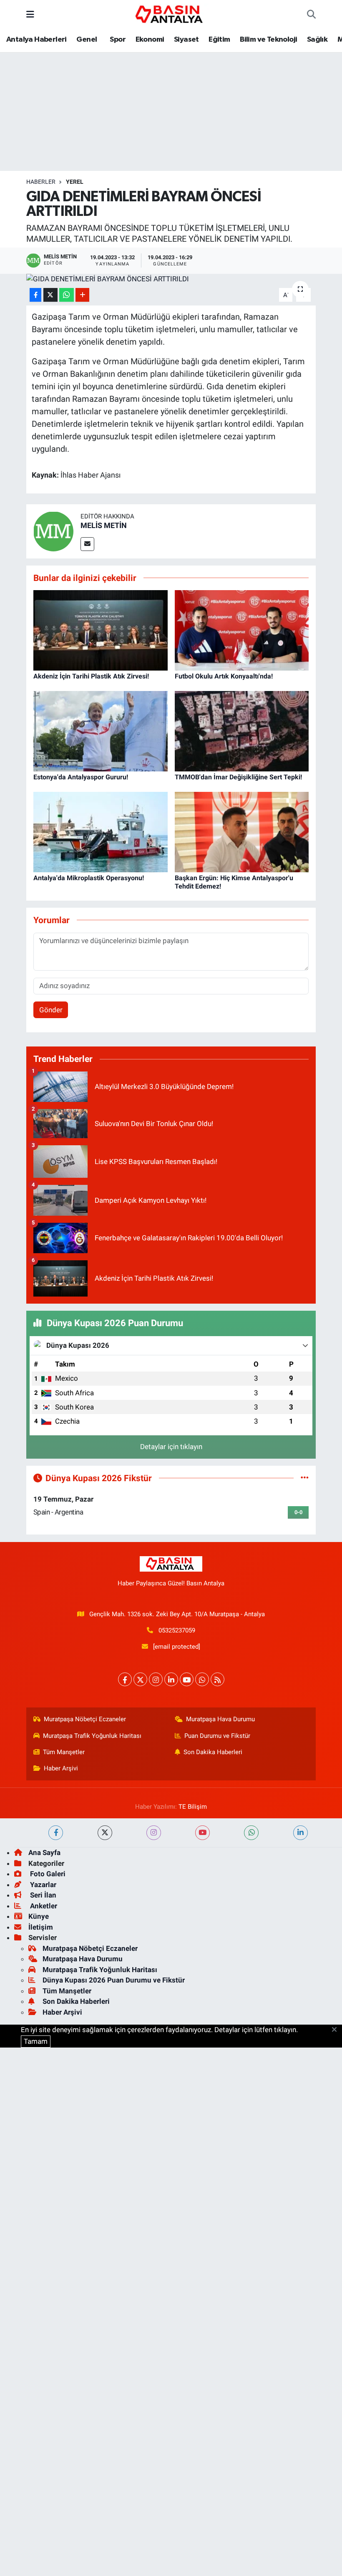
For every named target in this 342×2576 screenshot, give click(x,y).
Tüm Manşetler (64, 1752)
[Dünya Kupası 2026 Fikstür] (305, 1478)
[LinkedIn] (171, 1679)
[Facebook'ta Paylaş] (35, 295)
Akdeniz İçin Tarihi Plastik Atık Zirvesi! (91, 676)
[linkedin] (301, 1833)
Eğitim (219, 40)
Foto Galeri (47, 1874)
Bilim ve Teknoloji (268, 40)
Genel (87, 40)
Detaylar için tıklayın (171, 1447)
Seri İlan (42, 1895)
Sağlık (317, 40)
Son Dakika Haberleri (213, 1752)
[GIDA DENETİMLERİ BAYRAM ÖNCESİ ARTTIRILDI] (171, 279)
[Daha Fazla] (82, 295)
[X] (140, 1679)
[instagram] (154, 1833)
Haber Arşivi (61, 1768)
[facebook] (56, 1833)
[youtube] (202, 1833)
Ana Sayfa (44, 1853)
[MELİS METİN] (53, 531)
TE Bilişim (193, 1807)
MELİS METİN (104, 525)
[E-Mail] (87, 544)
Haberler (41, 182)
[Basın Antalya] (171, 14)
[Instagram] (156, 1679)
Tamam (36, 2041)
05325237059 (177, 1630)
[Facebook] (125, 1679)
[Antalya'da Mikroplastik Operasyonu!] (101, 831)
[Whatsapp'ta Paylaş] (67, 295)
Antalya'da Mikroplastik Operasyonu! (89, 878)
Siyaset (186, 40)
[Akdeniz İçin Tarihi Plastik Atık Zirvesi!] (101, 630)
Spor (117, 40)
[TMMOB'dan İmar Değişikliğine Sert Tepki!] (242, 731)
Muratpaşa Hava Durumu (220, 1719)
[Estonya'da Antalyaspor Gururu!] (101, 731)
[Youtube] (187, 1679)
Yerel (75, 182)
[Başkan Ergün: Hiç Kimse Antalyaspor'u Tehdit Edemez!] (242, 831)
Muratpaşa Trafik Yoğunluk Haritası (92, 1736)
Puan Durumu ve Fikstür (217, 1736)
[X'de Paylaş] (50, 295)
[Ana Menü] (30, 14)
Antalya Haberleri (36, 40)
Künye (39, 1916)
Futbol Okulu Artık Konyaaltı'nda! (224, 676)
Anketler (43, 1906)
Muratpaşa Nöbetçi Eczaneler (85, 1719)
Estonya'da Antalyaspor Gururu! (81, 777)
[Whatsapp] (202, 1679)
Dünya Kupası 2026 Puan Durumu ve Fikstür (114, 1980)
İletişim (41, 1927)
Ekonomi (150, 40)
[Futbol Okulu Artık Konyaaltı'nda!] (242, 630)
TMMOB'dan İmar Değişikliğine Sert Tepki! (238, 777)
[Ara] (311, 15)
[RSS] (218, 1679)
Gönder (51, 1010)
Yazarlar (42, 1885)
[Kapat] (337, 2030)
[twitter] (105, 1833)
